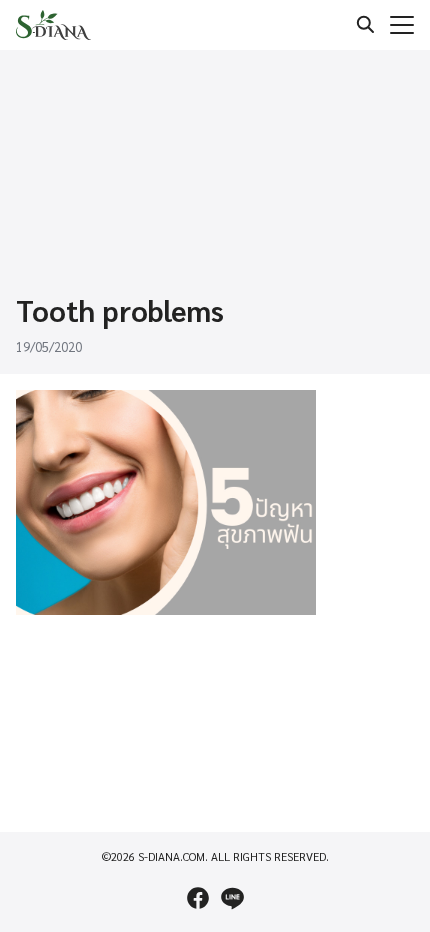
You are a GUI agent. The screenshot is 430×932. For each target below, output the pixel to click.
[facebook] (198, 898)
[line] (232, 898)
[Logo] (53, 25)
